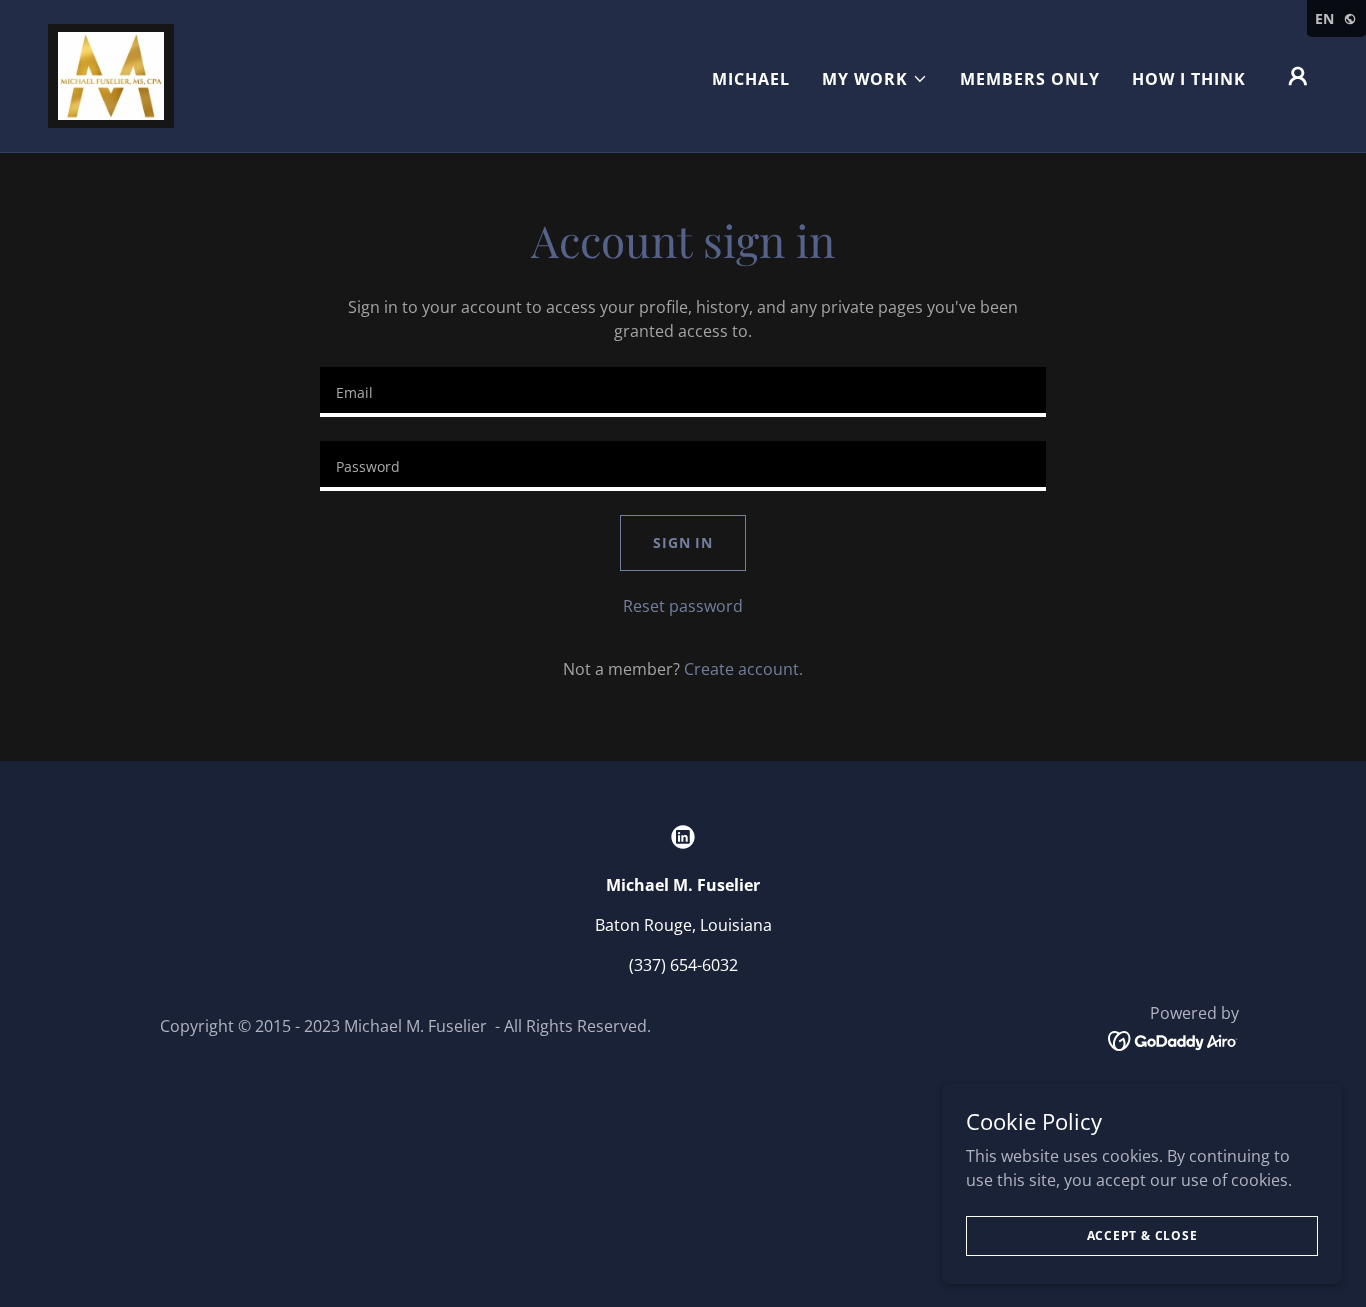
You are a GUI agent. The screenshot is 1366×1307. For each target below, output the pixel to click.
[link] (111, 74)
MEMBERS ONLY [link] (1030, 79)
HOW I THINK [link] (1189, 79)
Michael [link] (751, 79)
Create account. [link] (743, 669)
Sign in (683, 542)
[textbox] (682, 392)
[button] (875, 79)
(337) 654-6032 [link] (683, 965)
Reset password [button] (683, 606)
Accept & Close (1142, 1235)
